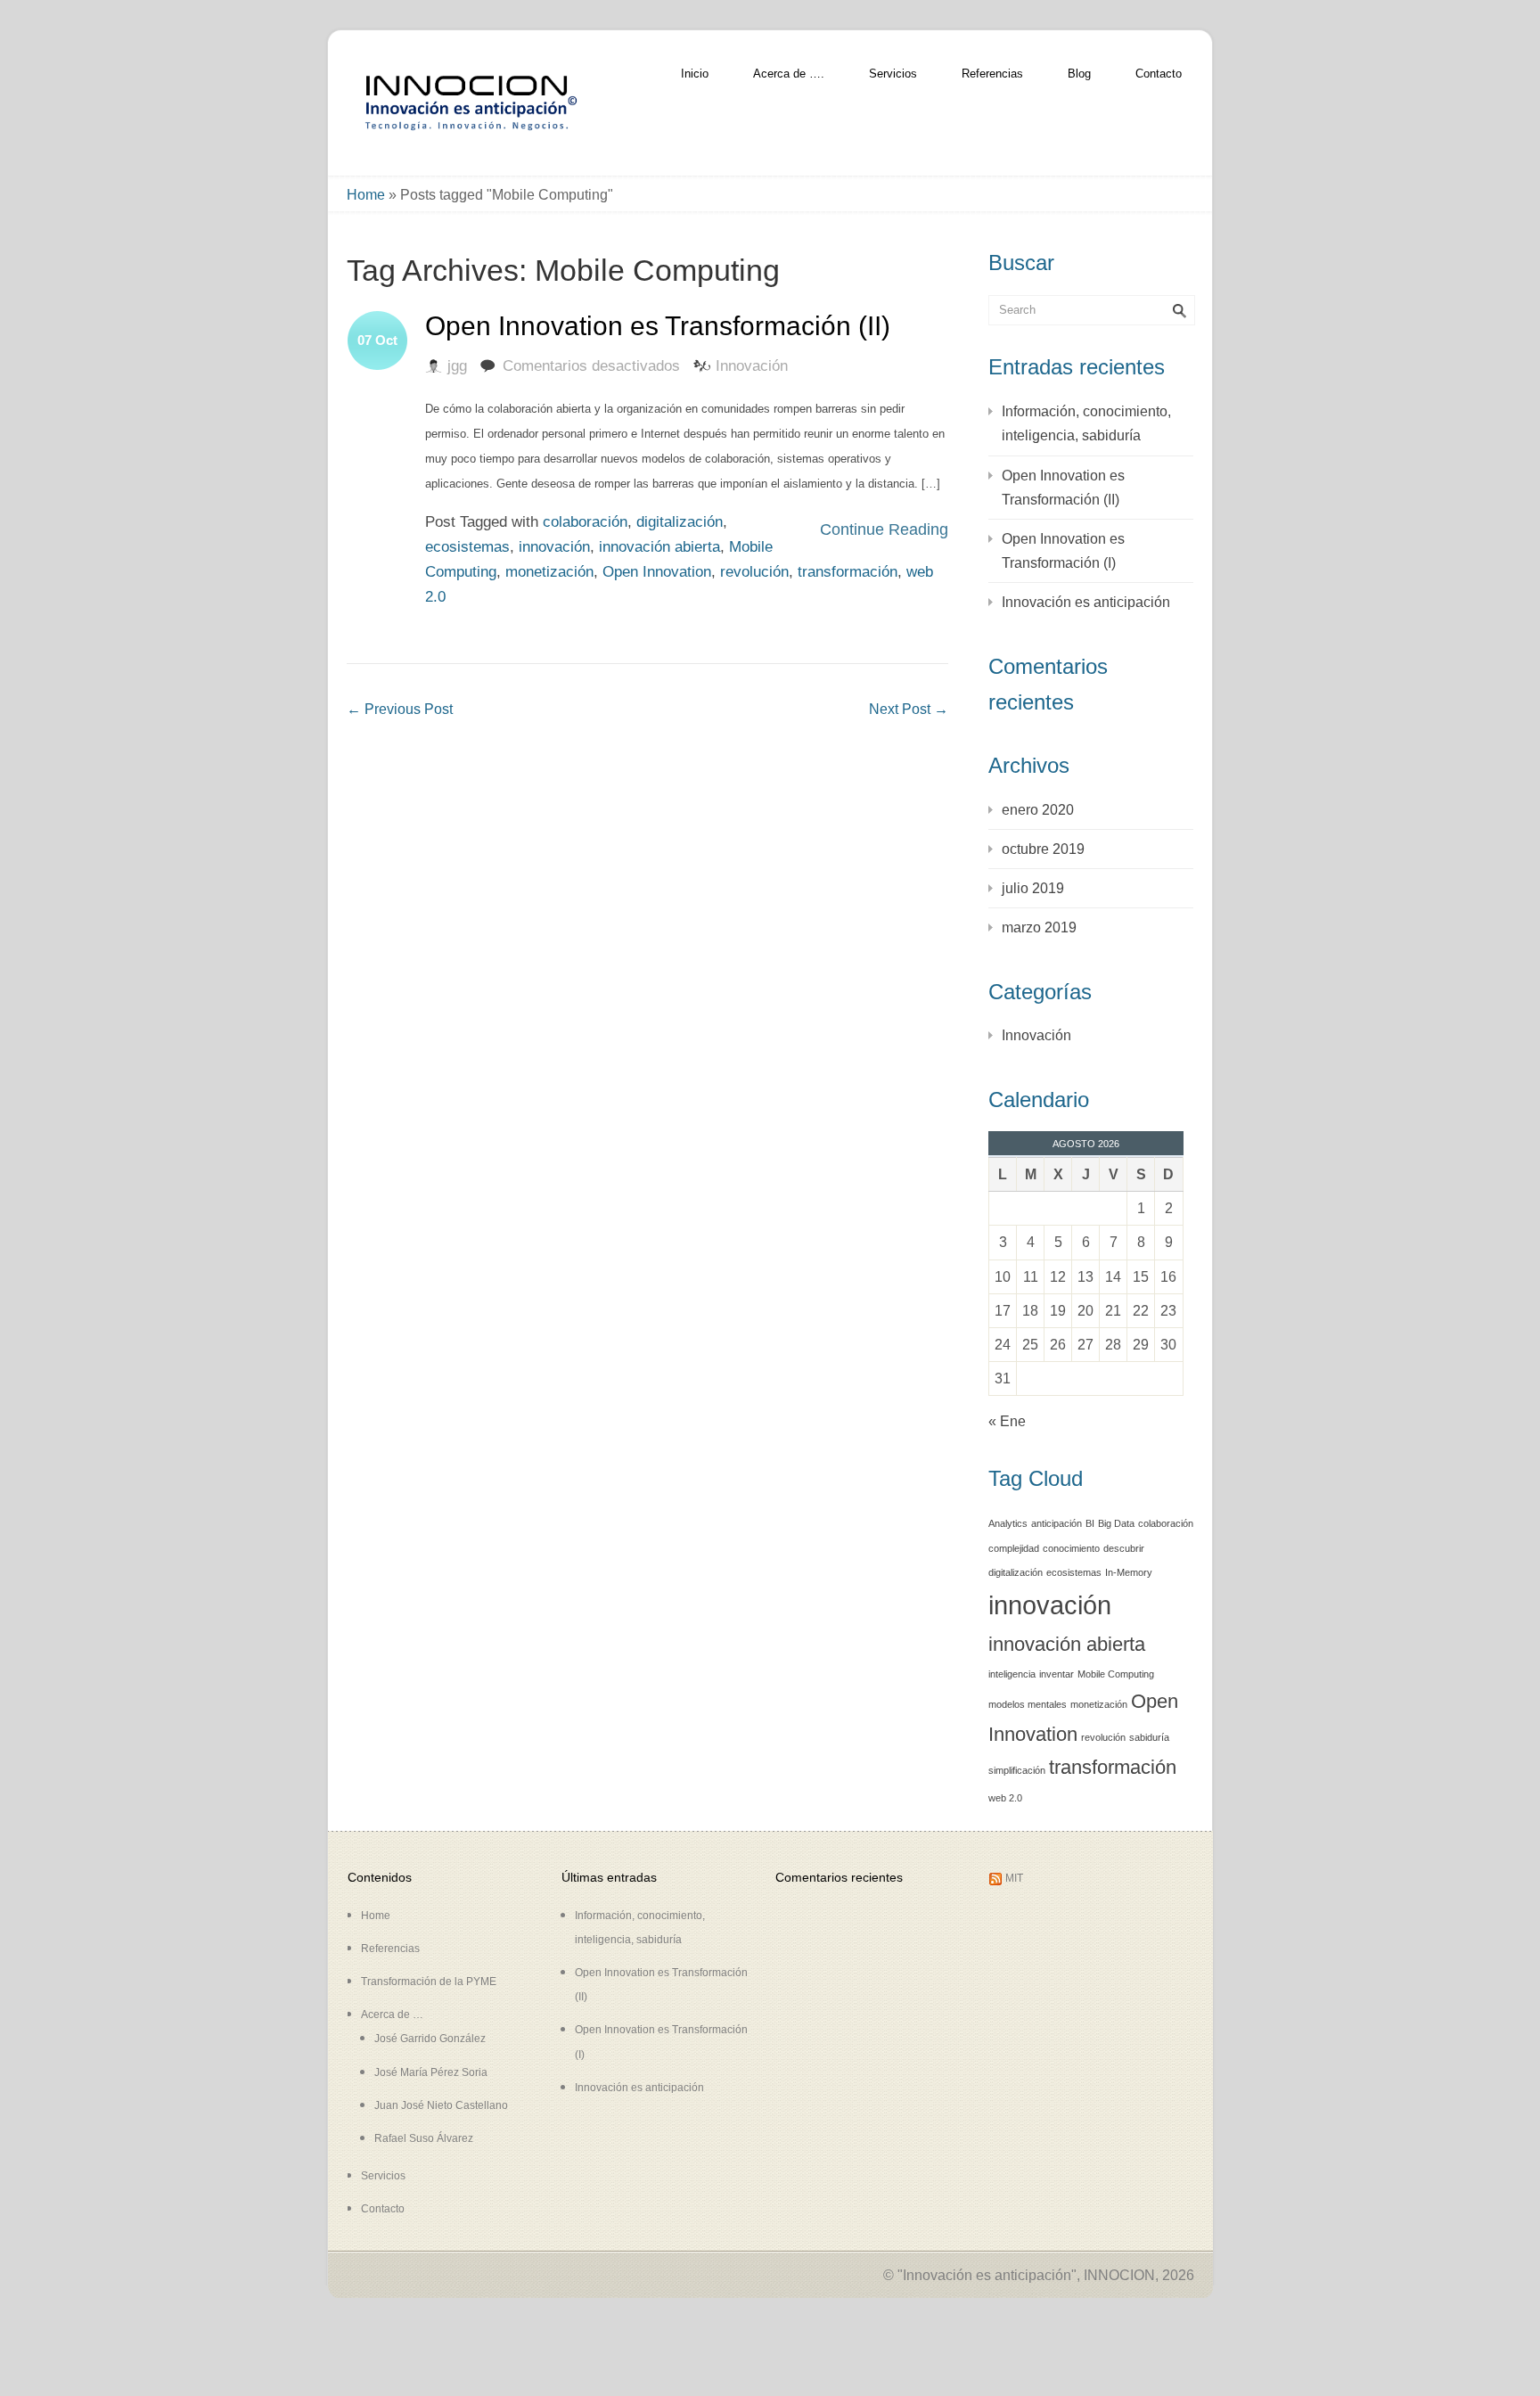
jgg (457, 366)
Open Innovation (657, 572)
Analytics (1008, 1523)
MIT (1014, 1878)
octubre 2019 (1043, 849)
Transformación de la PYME (429, 1982)
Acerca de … (392, 2014)
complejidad (1014, 1548)
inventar (1057, 1674)
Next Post (909, 709)
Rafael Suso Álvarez (424, 2138)
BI (1090, 1523)
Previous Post (400, 709)
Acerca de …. (789, 74)
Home (366, 195)
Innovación (752, 366)
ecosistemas (467, 547)
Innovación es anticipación (1086, 602)
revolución (754, 572)
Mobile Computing (1116, 1674)
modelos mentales (1028, 1704)
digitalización (680, 522)
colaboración (585, 522)
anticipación (1057, 1523)
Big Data (1116, 1523)
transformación (848, 572)
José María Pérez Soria (431, 2072)
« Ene (1007, 1421)
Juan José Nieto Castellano (441, 2105)
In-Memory (1129, 1572)
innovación (554, 547)
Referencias (992, 74)
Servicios (893, 74)
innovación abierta (659, 547)
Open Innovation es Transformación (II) (658, 326)
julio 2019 (1033, 888)
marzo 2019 (1039, 927)
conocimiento (1071, 1548)
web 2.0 (1005, 1798)
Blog (1079, 74)
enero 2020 (1038, 810)
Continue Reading (884, 529)
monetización (549, 572)
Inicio (695, 74)
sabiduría (1149, 1737)
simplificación (1017, 1770)
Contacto (1159, 74)
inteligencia (1012, 1674)
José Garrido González (430, 2039)
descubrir (1124, 1548)
